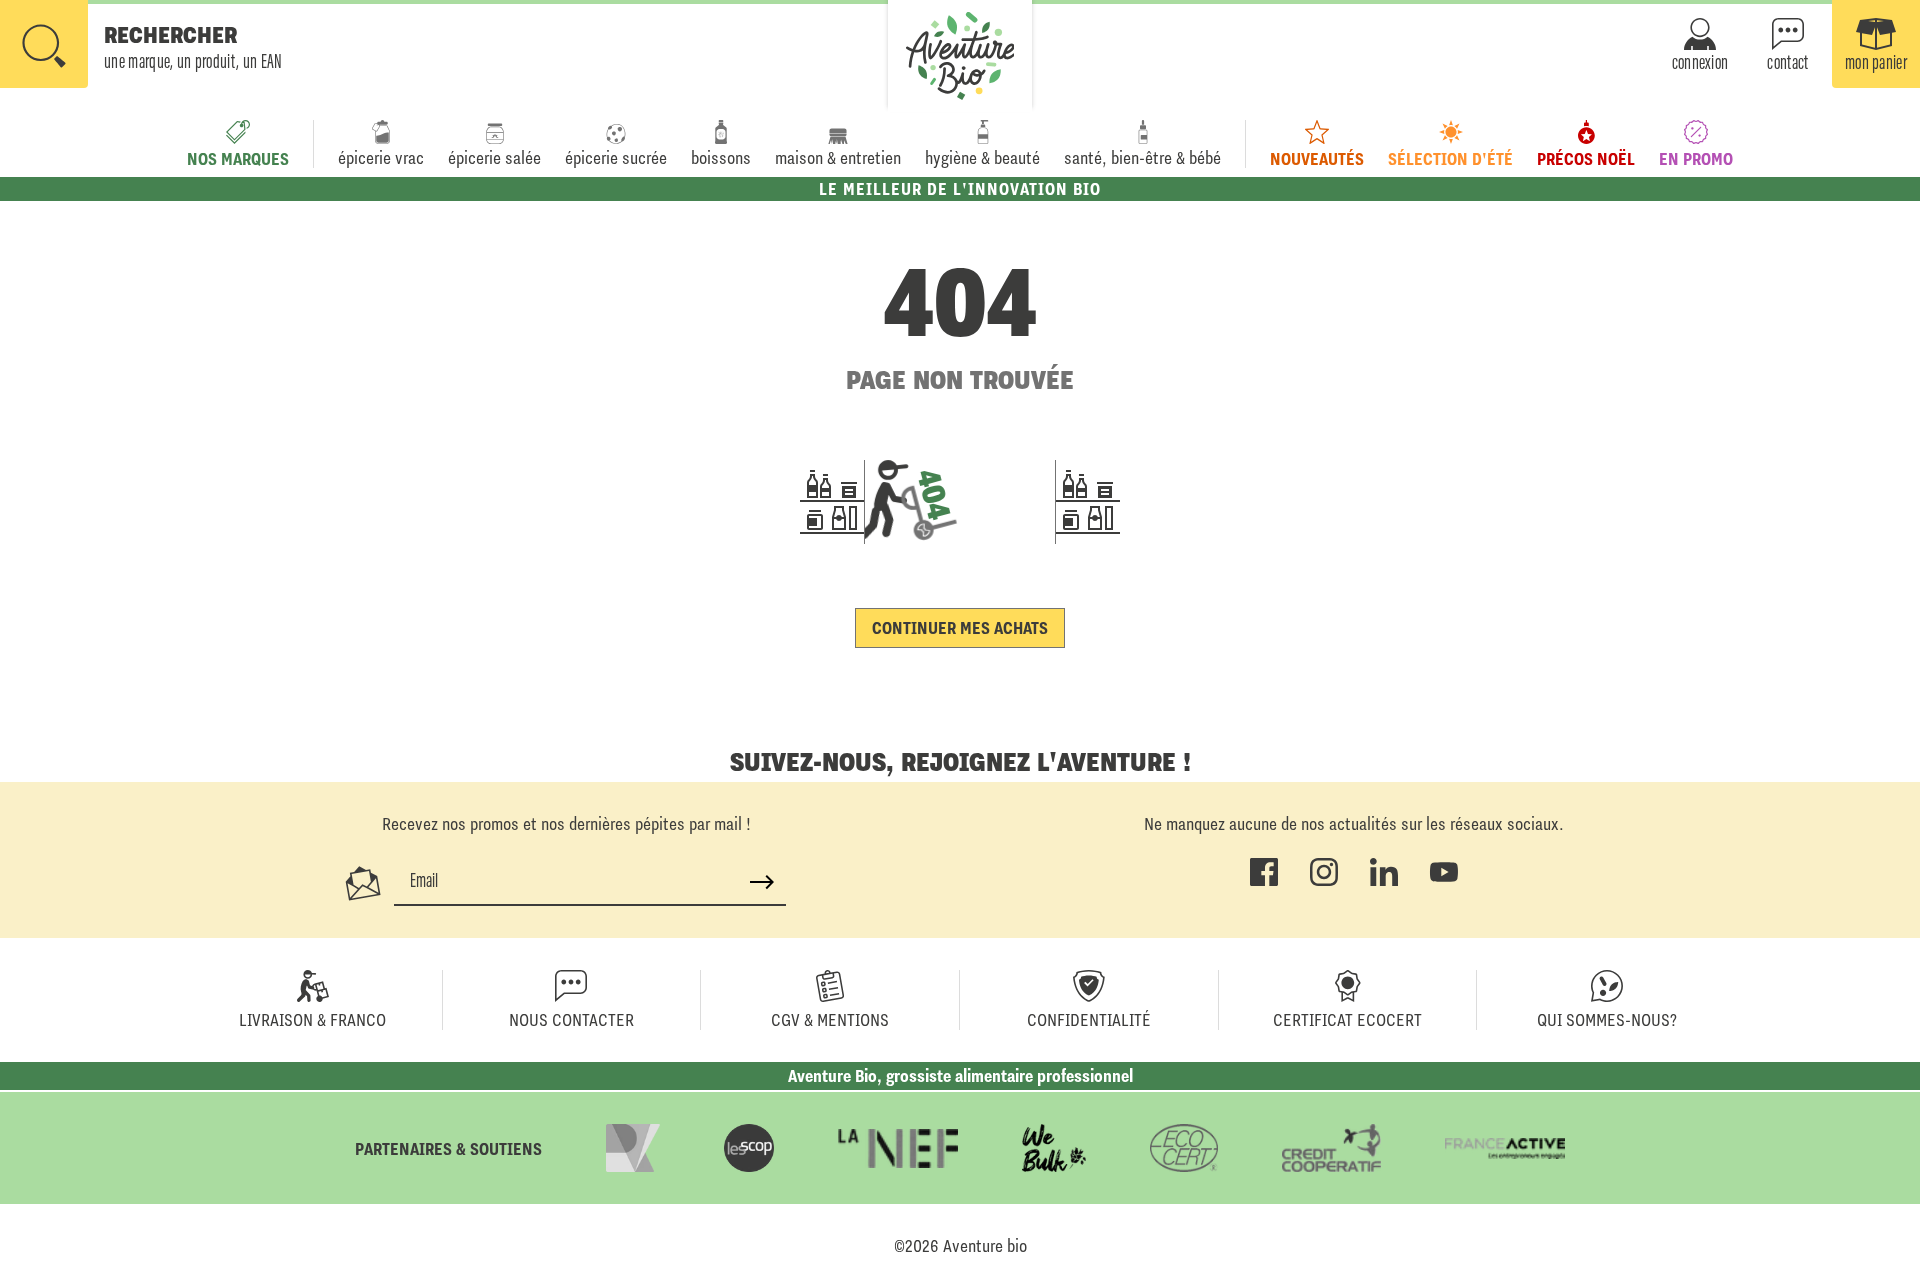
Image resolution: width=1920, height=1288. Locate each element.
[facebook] (1264, 882)
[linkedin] (1384, 882)
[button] (141, 46)
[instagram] (1324, 882)
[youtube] (1444, 882)
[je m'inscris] (762, 882)
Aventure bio (985, 1246)
